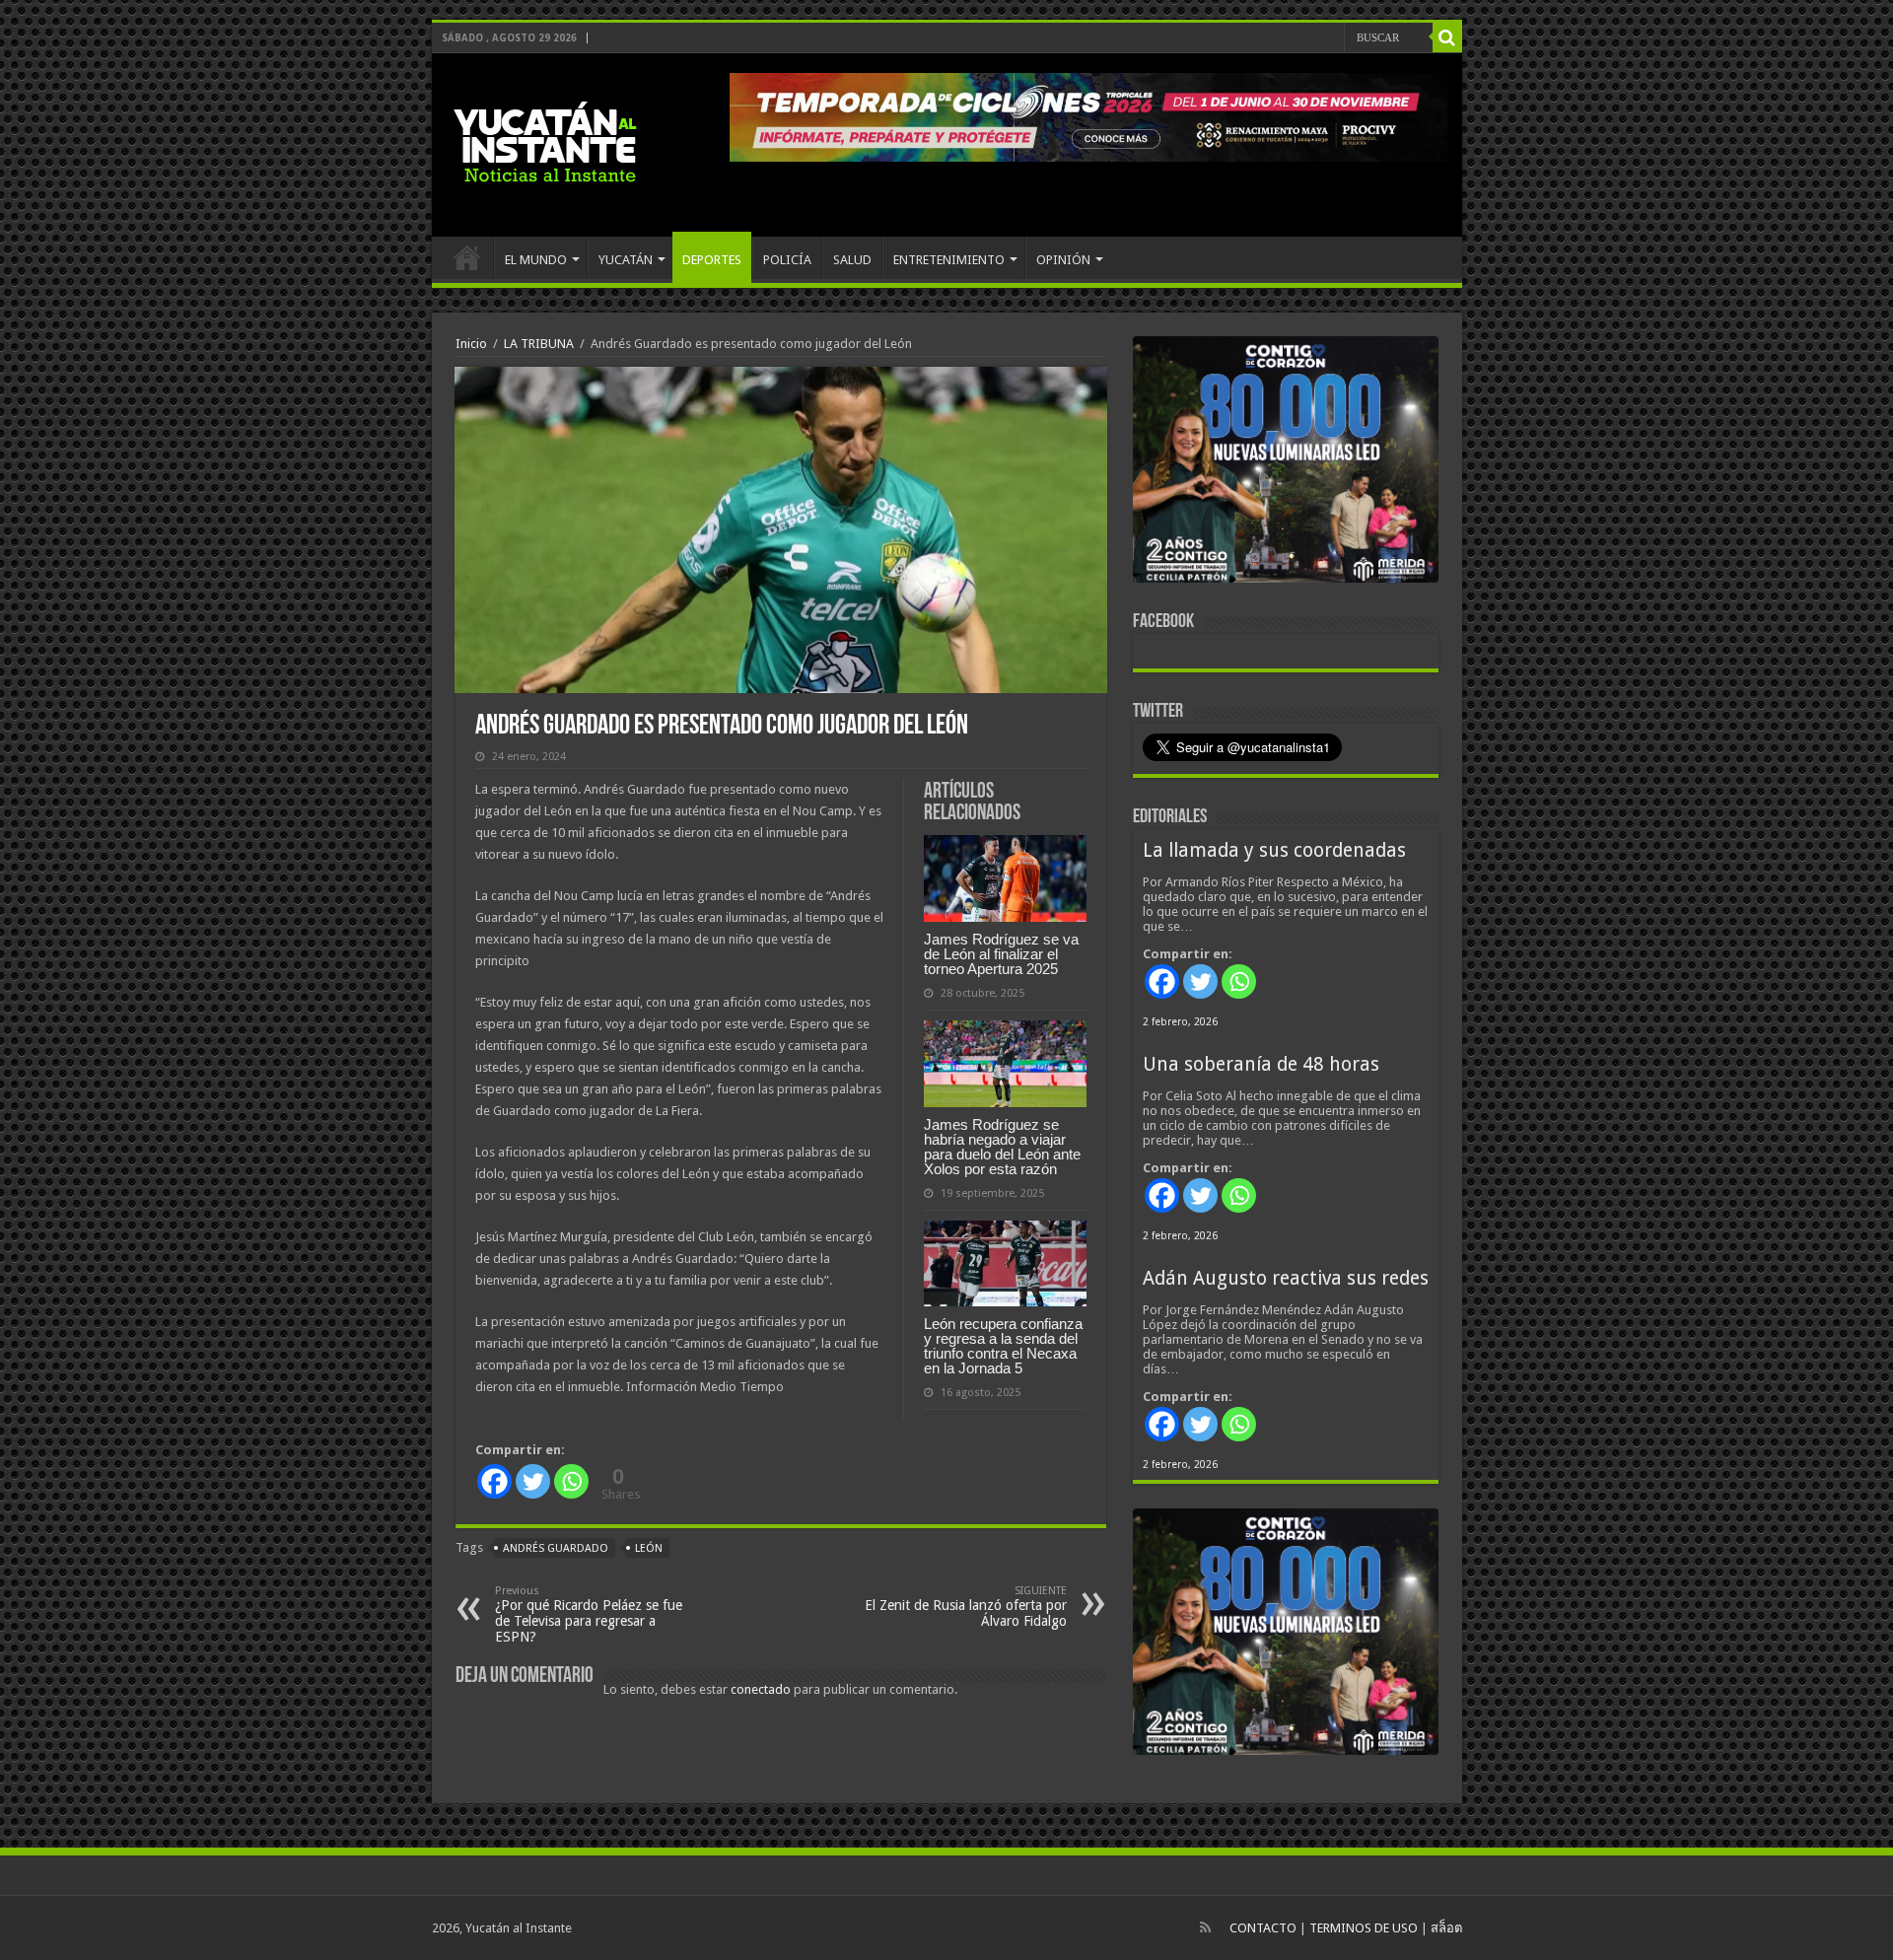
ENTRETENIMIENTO (949, 260)
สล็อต (1446, 1928)
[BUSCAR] (1447, 37)
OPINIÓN (1063, 260)
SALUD (852, 260)
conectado (761, 1689)
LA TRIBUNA (539, 344)
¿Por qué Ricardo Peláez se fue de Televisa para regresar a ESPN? (589, 1614)
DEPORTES (712, 260)
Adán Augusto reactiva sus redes (1286, 1278)
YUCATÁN (626, 260)
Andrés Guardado (556, 1548)
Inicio (471, 344)
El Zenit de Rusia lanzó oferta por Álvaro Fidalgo (966, 1607)
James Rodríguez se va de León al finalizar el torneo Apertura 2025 (1001, 954)
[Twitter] (533, 1481)
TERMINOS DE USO (1364, 1928)
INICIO (467, 257)
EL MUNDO (536, 260)
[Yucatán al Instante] (545, 141)
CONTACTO (1263, 1928)
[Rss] (1205, 1927)
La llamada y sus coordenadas (1274, 850)
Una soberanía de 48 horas (1261, 1064)
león (649, 1548)
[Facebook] (494, 1481)
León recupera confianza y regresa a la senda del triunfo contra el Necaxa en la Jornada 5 (1003, 1346)
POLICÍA (787, 260)
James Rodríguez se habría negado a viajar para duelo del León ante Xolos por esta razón (1002, 1147)
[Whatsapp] (571, 1481)
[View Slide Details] (1286, 463)
